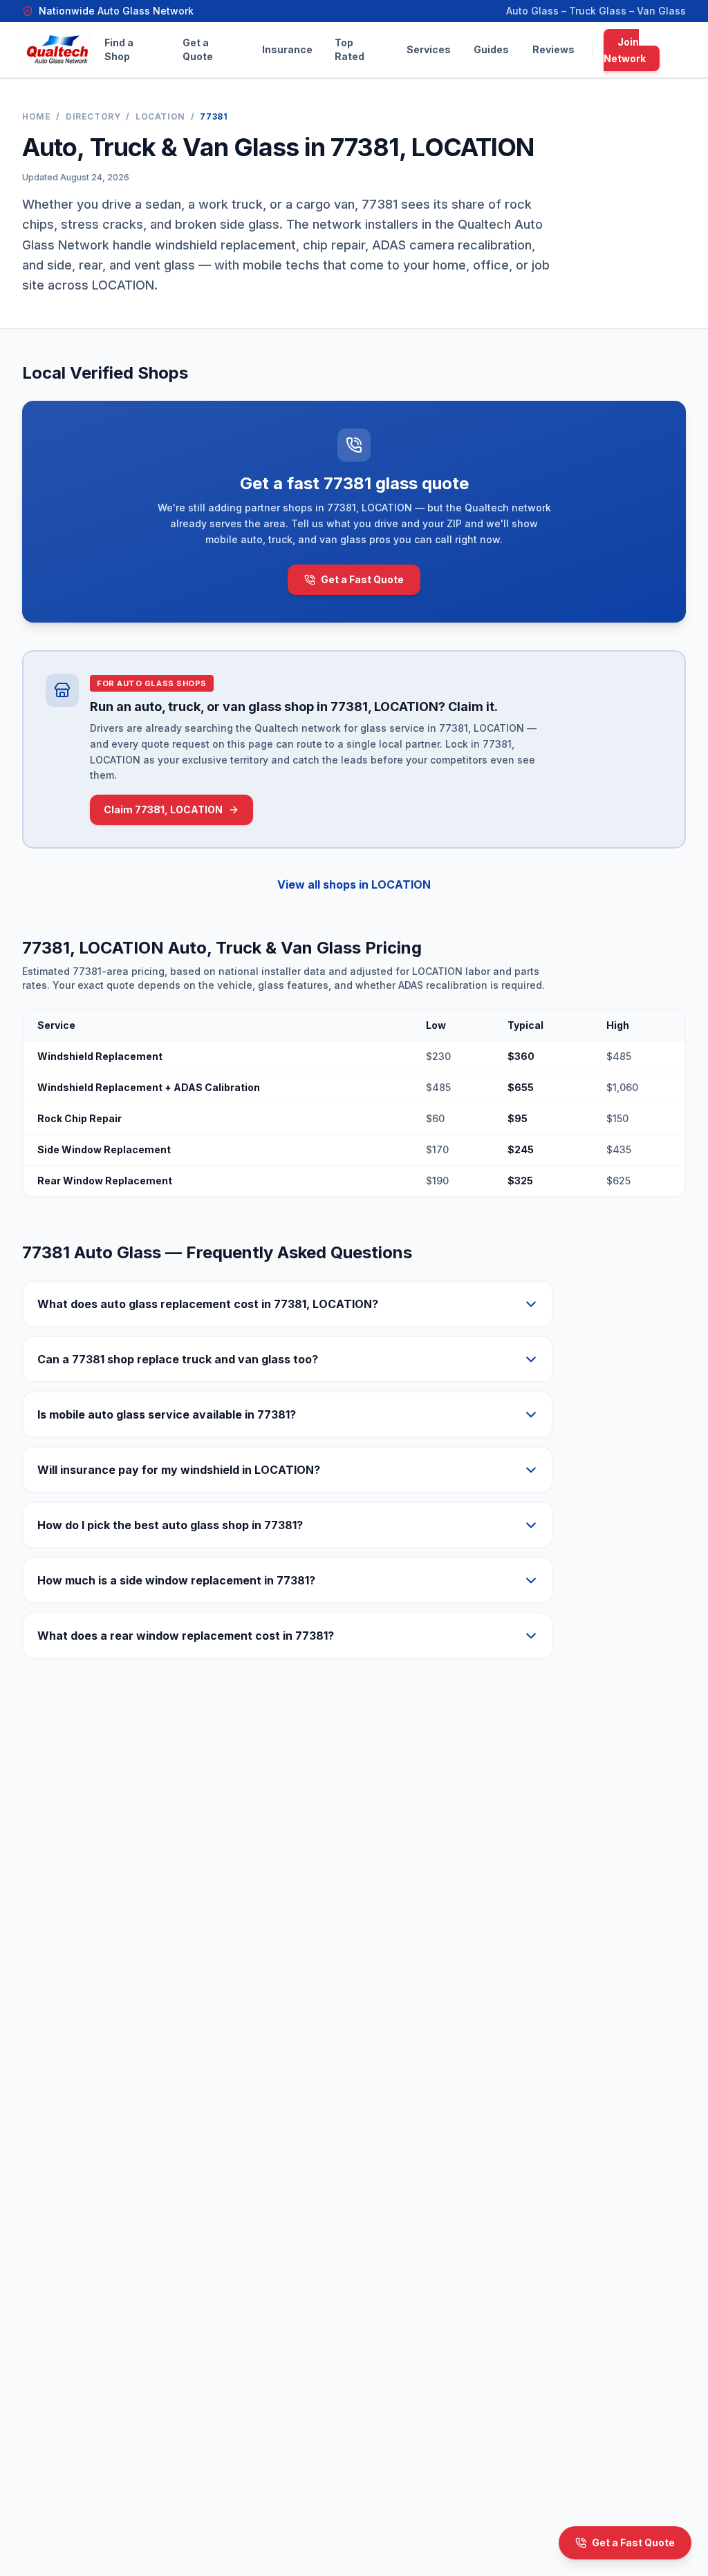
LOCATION (160, 116)
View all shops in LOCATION (354, 884)
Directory (93, 116)
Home (36, 116)
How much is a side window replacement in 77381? (176, 1580)
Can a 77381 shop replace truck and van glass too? (178, 1359)
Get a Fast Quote (362, 579)
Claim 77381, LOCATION (163, 809)
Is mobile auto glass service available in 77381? (167, 1414)
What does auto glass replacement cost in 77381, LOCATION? (208, 1304)
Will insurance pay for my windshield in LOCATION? (179, 1470)
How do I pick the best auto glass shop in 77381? (170, 1525)
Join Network (625, 50)
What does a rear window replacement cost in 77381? (186, 1636)
